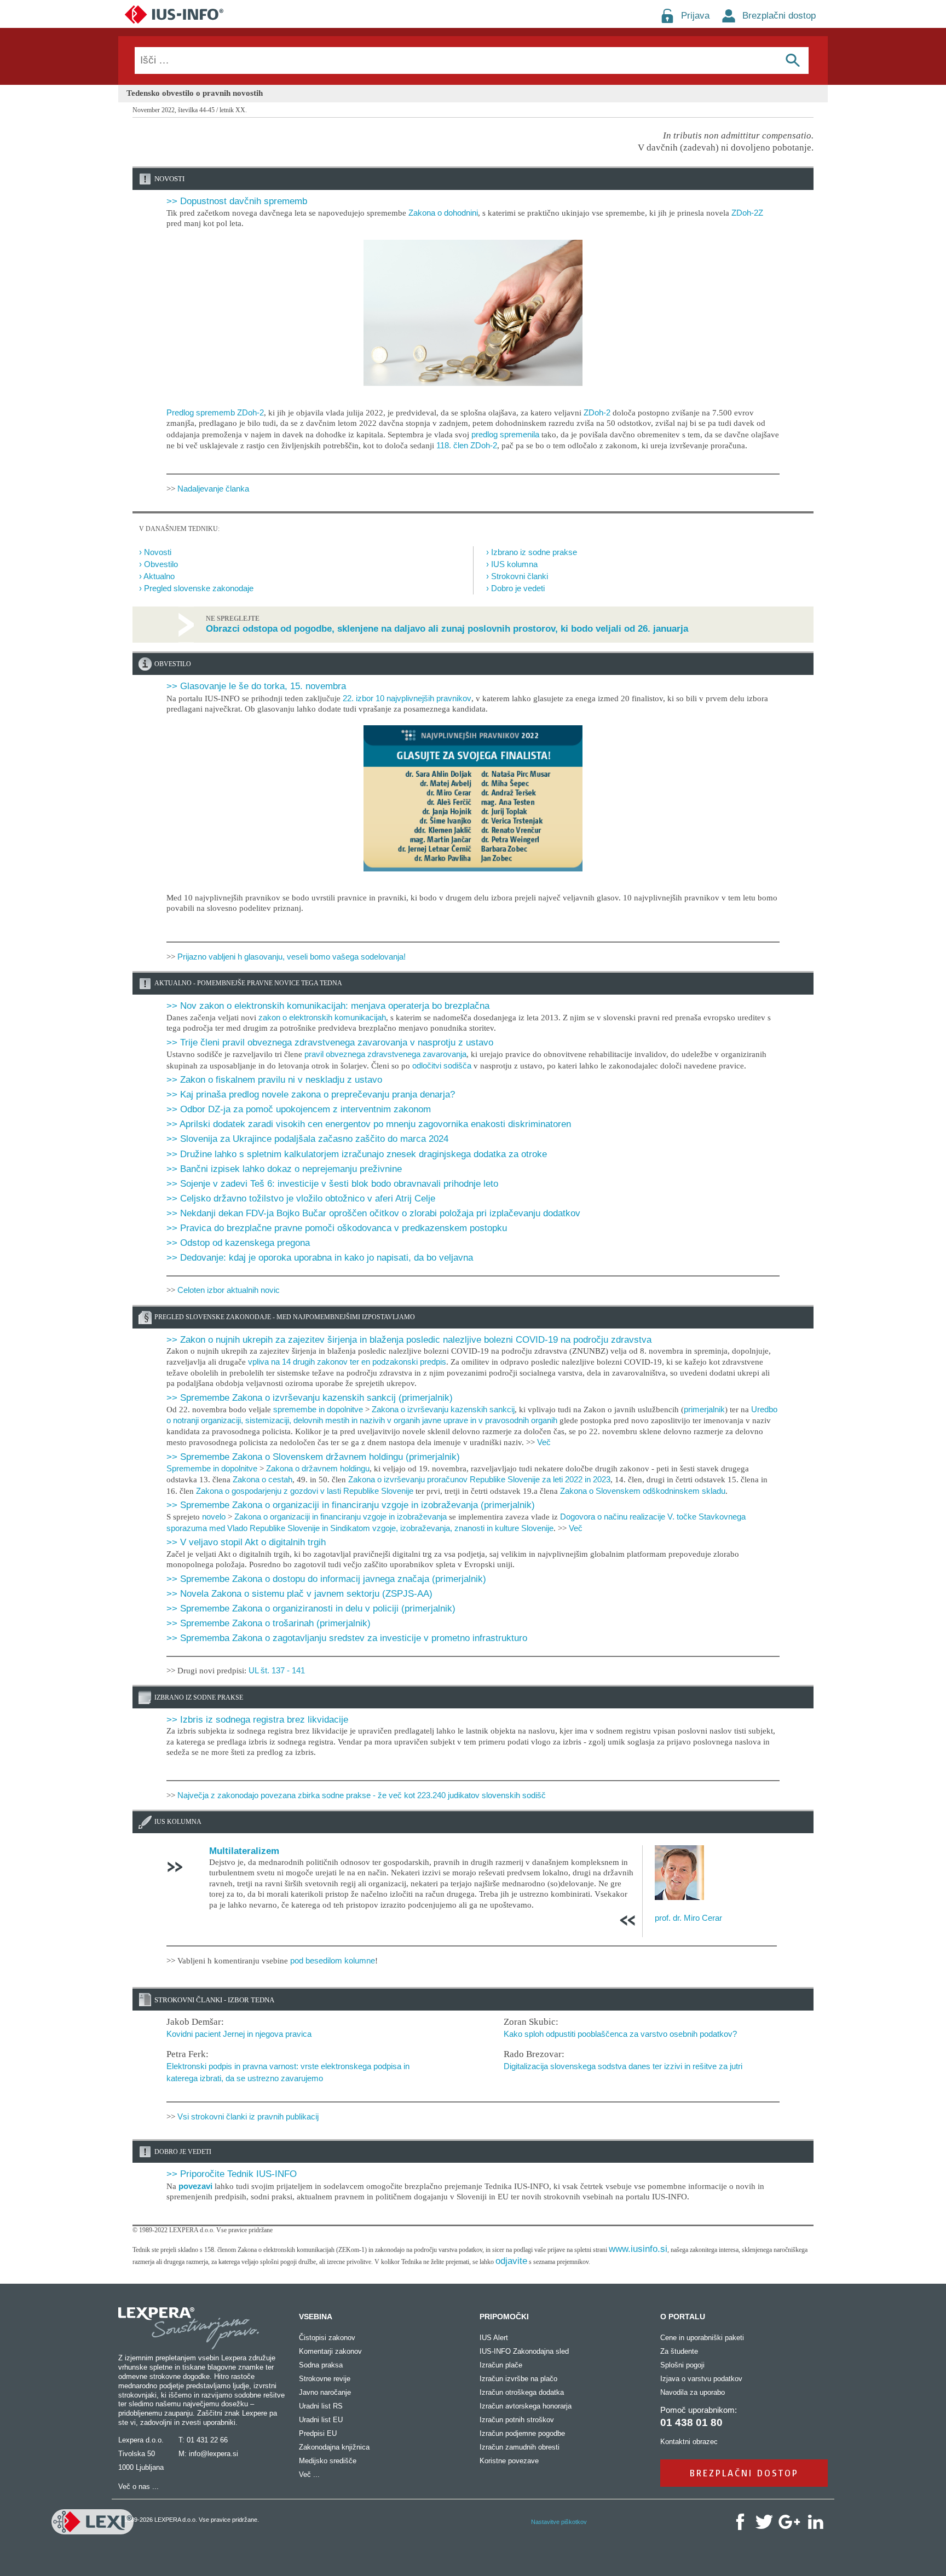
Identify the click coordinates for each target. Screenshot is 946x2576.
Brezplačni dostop (779, 16)
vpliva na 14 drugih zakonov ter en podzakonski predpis (347, 1362)
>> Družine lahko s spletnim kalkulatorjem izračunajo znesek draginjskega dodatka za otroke (357, 1154)
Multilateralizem (244, 1851)
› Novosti (155, 552)
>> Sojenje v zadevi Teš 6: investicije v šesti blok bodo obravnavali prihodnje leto (332, 1184)
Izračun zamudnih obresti (520, 2447)
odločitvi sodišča (442, 1065)
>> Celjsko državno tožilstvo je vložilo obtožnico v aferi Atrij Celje (301, 1199)
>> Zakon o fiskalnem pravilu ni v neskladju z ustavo (274, 1080)
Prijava (695, 16)
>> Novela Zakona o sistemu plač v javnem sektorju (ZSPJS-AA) (299, 1594)
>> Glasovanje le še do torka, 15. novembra (256, 686)
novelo (214, 1517)
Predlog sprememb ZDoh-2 (215, 412)
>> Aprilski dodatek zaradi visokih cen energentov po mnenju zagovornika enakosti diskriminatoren (369, 1124)
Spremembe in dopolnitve (212, 1468)
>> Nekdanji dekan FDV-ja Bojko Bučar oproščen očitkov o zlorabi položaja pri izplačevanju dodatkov (373, 1213)
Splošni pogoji (682, 2365)
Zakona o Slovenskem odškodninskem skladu (643, 1491)
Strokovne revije (325, 2379)
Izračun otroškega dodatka (522, 2392)
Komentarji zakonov (330, 2351)
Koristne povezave (509, 2461)
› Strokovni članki (517, 576)
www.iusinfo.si (638, 2249)
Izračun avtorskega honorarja (526, 2406)
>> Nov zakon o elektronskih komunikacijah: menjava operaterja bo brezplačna (328, 1006)
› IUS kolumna (512, 564)
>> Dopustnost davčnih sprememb (237, 201)
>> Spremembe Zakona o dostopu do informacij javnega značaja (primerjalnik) (326, 1579)
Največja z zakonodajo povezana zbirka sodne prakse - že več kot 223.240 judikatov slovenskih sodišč (362, 1795)
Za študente (679, 2351)
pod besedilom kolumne (333, 1960)
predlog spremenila (505, 434)
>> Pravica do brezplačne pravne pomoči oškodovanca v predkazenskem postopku (337, 1228)
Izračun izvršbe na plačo (518, 2379)
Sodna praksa (321, 2365)
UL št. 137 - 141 (277, 1670)
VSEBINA (316, 2317)
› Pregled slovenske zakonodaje (196, 588)
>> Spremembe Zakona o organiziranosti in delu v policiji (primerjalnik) (311, 1608)
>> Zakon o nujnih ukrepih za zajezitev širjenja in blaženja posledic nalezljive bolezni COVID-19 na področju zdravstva (409, 1340)
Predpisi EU (318, 2433)
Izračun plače (501, 2365)
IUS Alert (494, 2338)
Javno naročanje (325, 2392)
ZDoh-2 (597, 412)
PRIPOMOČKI (504, 2317)
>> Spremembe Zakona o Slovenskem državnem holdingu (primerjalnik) (313, 1457)
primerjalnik (704, 1409)
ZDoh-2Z (747, 213)
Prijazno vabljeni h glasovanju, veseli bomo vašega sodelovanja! (292, 957)
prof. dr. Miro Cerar (688, 1918)
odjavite (511, 2261)
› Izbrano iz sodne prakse (532, 552)
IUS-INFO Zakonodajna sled (524, 2351)
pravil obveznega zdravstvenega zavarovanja (385, 1054)
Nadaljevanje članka (213, 489)
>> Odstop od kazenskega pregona (238, 1243)
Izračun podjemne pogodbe (522, 2433)
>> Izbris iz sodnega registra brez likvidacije (257, 1720)
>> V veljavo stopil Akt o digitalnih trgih (246, 1542)
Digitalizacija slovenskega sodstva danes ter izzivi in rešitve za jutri (623, 2066)
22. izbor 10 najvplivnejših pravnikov (407, 698)
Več (544, 1442)
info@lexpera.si (214, 2454)
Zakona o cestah (263, 1479)
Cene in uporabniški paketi (702, 2338)
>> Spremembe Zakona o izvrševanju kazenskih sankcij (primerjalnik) (310, 1398)
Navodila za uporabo (693, 2392)
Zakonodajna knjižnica (334, 2447)
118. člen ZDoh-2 (467, 445)
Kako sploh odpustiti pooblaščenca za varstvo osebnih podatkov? (620, 2034)
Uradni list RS (321, 2406)
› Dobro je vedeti (515, 588)
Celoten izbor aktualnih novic (229, 1290)
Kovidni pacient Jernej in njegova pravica (239, 2034)
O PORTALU (683, 2317)
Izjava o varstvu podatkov (701, 2379)
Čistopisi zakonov (327, 2338)
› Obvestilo (158, 564)
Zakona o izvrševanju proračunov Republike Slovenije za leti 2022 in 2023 (479, 1479)
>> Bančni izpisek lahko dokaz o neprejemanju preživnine (284, 1169)
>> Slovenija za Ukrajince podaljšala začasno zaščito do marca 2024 (307, 1139)
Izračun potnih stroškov (517, 2420)
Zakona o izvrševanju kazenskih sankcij (443, 1409)
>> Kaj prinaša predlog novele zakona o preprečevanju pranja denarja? (311, 1094)
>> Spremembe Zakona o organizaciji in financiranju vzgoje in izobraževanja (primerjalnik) (351, 1505)
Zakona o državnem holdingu (318, 1468)
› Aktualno (157, 576)
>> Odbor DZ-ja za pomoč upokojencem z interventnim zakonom (299, 1109)
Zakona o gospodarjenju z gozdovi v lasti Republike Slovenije (305, 1491)
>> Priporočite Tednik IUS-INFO (232, 2174)
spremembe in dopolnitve (318, 1409)
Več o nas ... (139, 2487)
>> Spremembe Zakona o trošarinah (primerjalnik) (269, 1623)
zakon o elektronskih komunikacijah (322, 1017)
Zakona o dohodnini (443, 213)
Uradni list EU (321, 2420)
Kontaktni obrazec (689, 2442)
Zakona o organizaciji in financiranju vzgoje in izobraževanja (341, 1517)
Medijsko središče (328, 2461)
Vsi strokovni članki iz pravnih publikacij (248, 2116)
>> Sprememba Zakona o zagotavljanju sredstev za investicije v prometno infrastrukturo (347, 1638)
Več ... (309, 2474)
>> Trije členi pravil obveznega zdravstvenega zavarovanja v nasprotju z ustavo (330, 1042)
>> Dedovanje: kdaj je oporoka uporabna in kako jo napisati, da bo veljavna (320, 1258)
